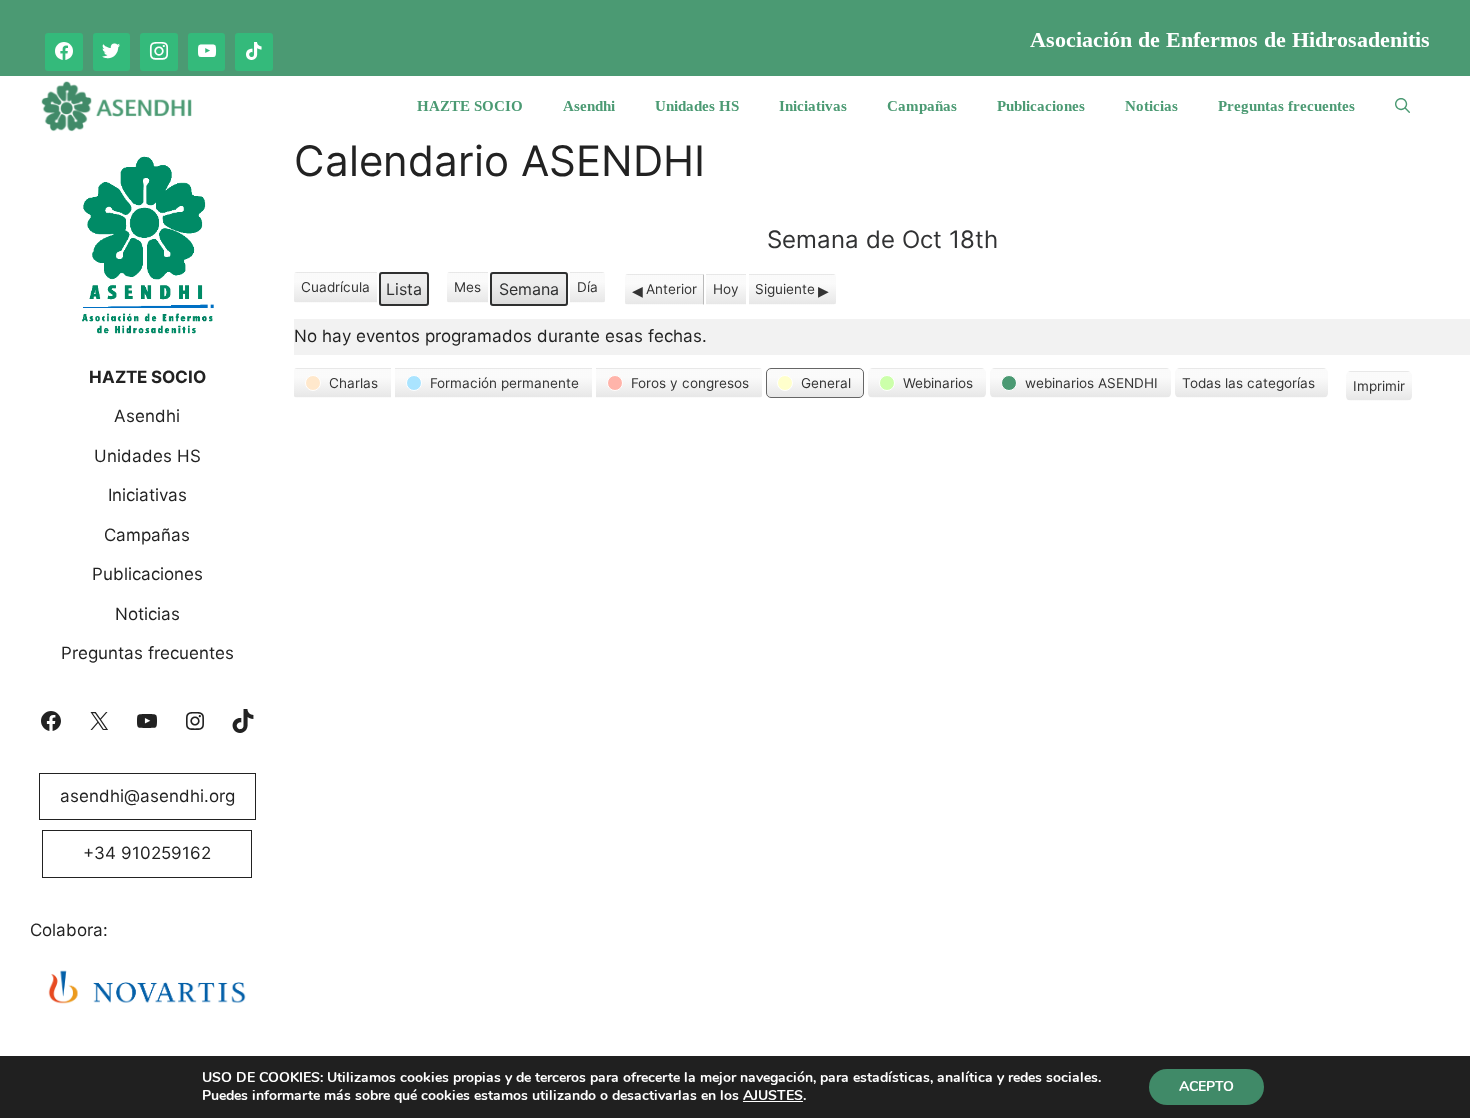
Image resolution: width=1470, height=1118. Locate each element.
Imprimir (1378, 389)
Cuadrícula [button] (335, 290)
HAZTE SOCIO (470, 106)
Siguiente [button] (785, 289)
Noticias (1151, 106)
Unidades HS (697, 106)
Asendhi (589, 106)
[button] (342, 383)
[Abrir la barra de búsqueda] (1402, 106)
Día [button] (587, 287)
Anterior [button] (671, 289)
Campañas (922, 106)
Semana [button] (529, 289)
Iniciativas (813, 106)
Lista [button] (406, 292)
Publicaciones (1041, 106)
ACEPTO (1206, 1086)
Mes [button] (467, 287)
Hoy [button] (726, 289)
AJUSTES (773, 1096)
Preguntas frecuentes (1286, 106)
